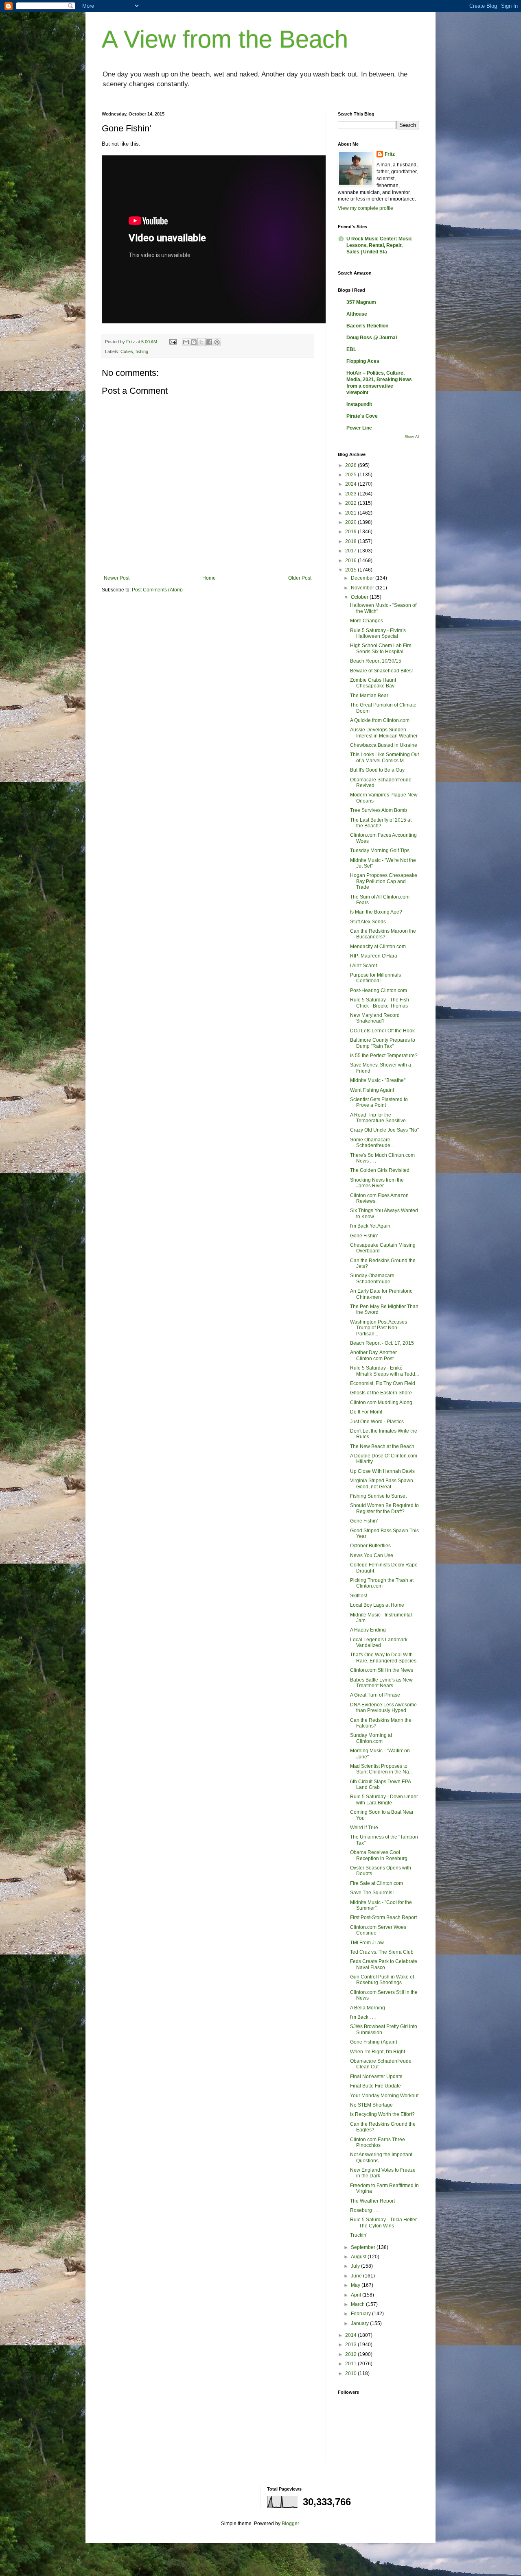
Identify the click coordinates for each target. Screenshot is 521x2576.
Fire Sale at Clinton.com (377, 1883)
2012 (351, 2354)
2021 (351, 513)
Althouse (357, 314)
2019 (351, 532)
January (360, 2323)
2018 (351, 541)
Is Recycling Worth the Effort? (382, 2114)
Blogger (290, 2524)
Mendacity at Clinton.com (378, 947)
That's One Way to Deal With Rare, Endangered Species (383, 1658)
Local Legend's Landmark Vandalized (379, 1642)
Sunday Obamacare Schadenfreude (372, 1278)
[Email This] (186, 342)
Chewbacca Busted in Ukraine (384, 745)
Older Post (300, 578)
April (357, 2295)
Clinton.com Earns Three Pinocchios (378, 2142)
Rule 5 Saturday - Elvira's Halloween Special (378, 633)
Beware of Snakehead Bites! (381, 671)
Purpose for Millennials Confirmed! (375, 978)
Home (209, 578)
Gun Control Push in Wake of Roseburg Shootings (382, 1980)
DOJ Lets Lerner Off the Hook (382, 1031)
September (364, 2247)
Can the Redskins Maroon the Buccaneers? (383, 934)
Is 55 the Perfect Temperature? (384, 1056)
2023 (351, 494)
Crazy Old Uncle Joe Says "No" (384, 1130)
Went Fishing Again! (372, 1090)
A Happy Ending (368, 1630)
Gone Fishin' (364, 1236)
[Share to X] (201, 342)
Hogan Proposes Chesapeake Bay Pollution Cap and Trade (384, 881)
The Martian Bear (369, 696)
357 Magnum (361, 302)
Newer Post (117, 578)
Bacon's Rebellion (367, 326)
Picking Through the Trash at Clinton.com (382, 1583)
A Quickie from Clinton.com (380, 720)
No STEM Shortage (371, 2105)
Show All (412, 437)
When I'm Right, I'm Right (378, 2052)
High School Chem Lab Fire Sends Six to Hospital (381, 648)
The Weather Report (372, 2201)
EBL (351, 349)
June (357, 2276)
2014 (351, 2335)
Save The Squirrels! (372, 1893)
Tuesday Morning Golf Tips (380, 851)
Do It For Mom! (366, 1412)
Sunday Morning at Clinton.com (371, 1738)
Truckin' (359, 2235)
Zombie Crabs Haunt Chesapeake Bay (373, 683)
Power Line (359, 428)
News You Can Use (372, 1555)
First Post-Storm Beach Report (383, 1917)
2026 (351, 465)
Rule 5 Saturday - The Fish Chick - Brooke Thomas (380, 1003)
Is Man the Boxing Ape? (376, 912)
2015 (351, 570)
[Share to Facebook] (209, 342)
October (360, 597)
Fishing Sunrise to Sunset (378, 1496)
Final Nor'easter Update (376, 2077)
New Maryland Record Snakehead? (375, 1018)
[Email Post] (173, 342)
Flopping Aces (363, 361)
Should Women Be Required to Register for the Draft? (384, 1508)
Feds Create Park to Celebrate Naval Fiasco (384, 1964)
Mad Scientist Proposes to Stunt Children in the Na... (381, 1769)
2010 (351, 2373)
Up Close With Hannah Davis (382, 1471)
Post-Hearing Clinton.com (379, 990)
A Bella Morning (368, 2008)
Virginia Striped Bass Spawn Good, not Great (382, 1483)
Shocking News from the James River (377, 1183)
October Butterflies (370, 1546)
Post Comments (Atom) (157, 590)
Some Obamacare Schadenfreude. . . (373, 1143)
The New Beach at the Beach (382, 1446)
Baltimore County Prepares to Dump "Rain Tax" (383, 1043)
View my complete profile (366, 208)
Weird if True (364, 1828)
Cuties (127, 351)
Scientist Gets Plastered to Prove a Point (379, 1102)
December (363, 578)
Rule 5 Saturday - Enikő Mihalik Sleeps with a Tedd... (384, 1371)
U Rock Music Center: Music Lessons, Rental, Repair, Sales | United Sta (379, 245)
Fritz (390, 154)
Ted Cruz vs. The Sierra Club (382, 1952)
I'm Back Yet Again (370, 1226)
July (356, 2266)
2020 (351, 522)
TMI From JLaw (367, 1943)
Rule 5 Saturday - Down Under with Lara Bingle (384, 1799)
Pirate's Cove (362, 416)
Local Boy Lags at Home (377, 1605)
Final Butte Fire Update (375, 2086)
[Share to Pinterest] (217, 342)
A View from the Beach (225, 39)
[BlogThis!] (194, 342)
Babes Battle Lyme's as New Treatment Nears (381, 1683)
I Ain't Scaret (363, 966)
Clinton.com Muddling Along (381, 1403)
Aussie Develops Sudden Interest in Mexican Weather (384, 733)
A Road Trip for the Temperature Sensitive (378, 1118)
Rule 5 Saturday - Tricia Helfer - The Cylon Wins (383, 2223)
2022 (351, 503)
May (356, 2285)
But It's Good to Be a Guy (377, 770)
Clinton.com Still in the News (382, 1670)
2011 (351, 2364)
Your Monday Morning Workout (384, 2096)
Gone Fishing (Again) (374, 2042)
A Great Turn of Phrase (375, 1695)
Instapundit (359, 404)
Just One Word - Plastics (377, 1422)
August (359, 2257)
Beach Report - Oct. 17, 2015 (382, 1343)
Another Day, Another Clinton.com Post (373, 1355)
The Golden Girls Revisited (380, 1170)
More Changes (367, 621)
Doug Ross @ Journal (372, 338)
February (361, 2314)
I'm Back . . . (363, 2017)
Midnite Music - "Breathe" (378, 1080)
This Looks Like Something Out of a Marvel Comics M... (384, 757)
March (358, 2304)
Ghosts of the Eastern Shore (381, 1393)
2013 (351, 2345)
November (363, 588)
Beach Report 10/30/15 (376, 661)
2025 (351, 475)
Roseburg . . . (365, 2210)
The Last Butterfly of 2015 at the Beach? (381, 823)
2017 (351, 551)
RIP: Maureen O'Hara (374, 956)
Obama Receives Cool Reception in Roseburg (379, 1855)
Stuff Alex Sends (368, 922)
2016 (351, 561)
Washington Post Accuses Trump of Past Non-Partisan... (379, 1328)
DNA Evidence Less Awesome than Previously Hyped (383, 1708)
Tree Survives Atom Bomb (379, 810)
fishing (142, 351)
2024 (351, 484)
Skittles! (359, 1596)
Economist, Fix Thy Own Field (383, 1383)
